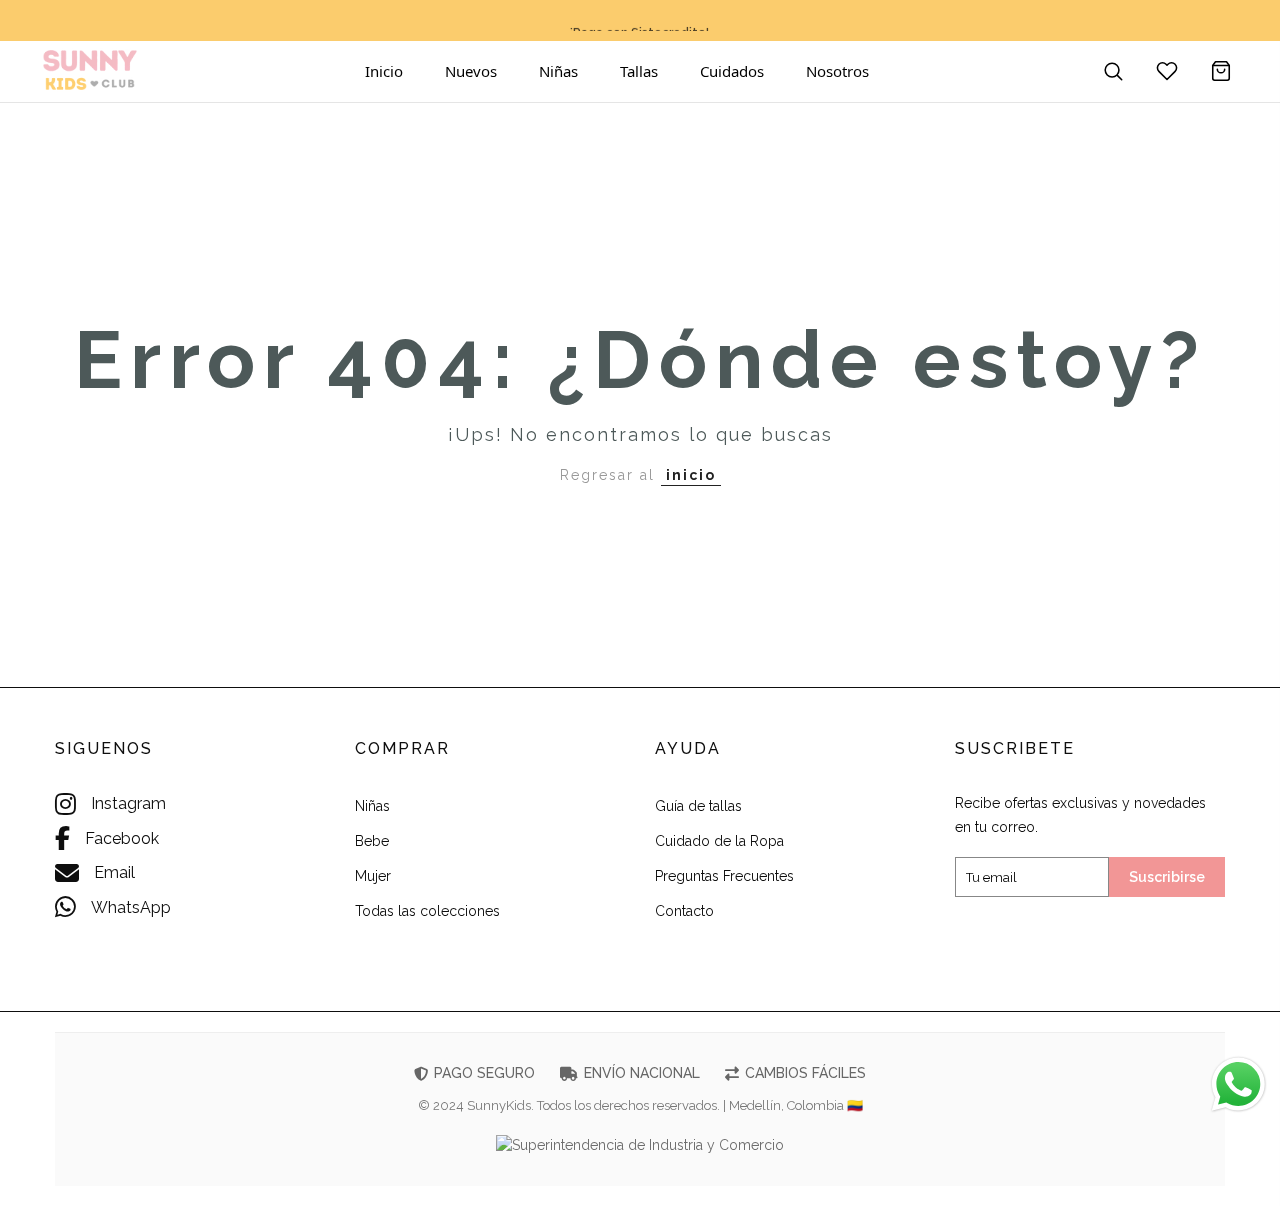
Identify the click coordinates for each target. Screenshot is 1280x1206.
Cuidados (732, 71)
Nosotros (837, 71)
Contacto (684, 911)
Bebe (372, 841)
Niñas (558, 71)
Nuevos (471, 71)
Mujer (373, 876)
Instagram (128, 803)
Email (114, 872)
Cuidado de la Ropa (719, 841)
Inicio (384, 71)
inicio (691, 475)
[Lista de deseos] (1167, 71)
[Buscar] (1113, 71)
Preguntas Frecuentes (724, 876)
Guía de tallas (698, 806)
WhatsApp (131, 907)
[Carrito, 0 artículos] (1221, 71)
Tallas (639, 71)
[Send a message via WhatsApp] (1238, 1084)
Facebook (122, 838)
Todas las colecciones (427, 911)
